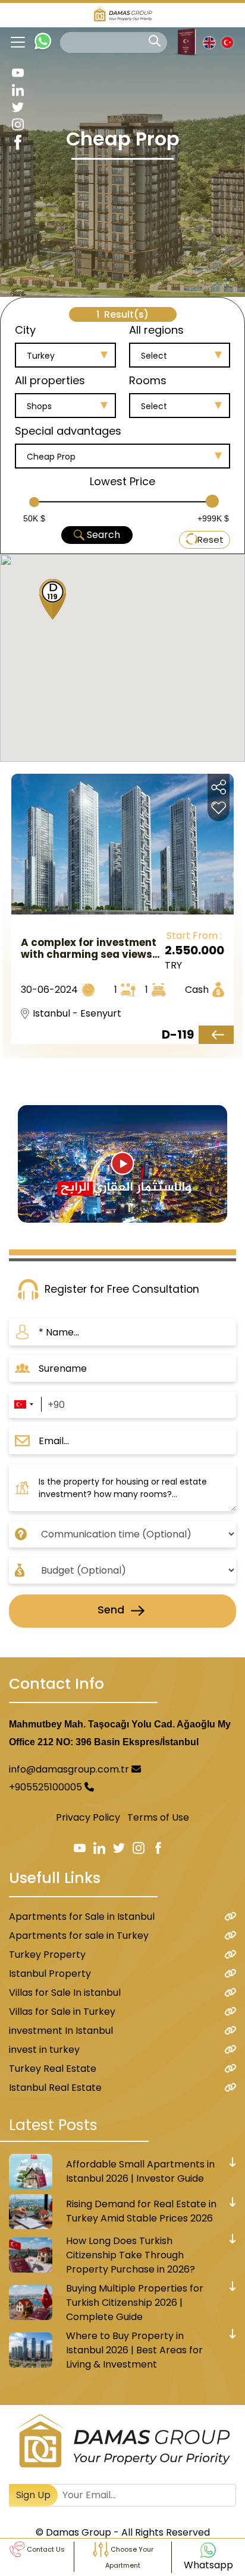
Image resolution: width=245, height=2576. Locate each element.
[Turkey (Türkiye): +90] (23, 1405)
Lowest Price (122, 481)
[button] (48, 601)
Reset (211, 539)
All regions (156, 330)
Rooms (148, 380)
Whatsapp (208, 2565)
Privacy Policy (88, 1817)
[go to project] (216, 1035)
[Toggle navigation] (13, 42)
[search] (155, 41)
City (25, 330)
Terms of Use (158, 1817)
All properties (50, 380)
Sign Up (33, 2495)
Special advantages (68, 431)
